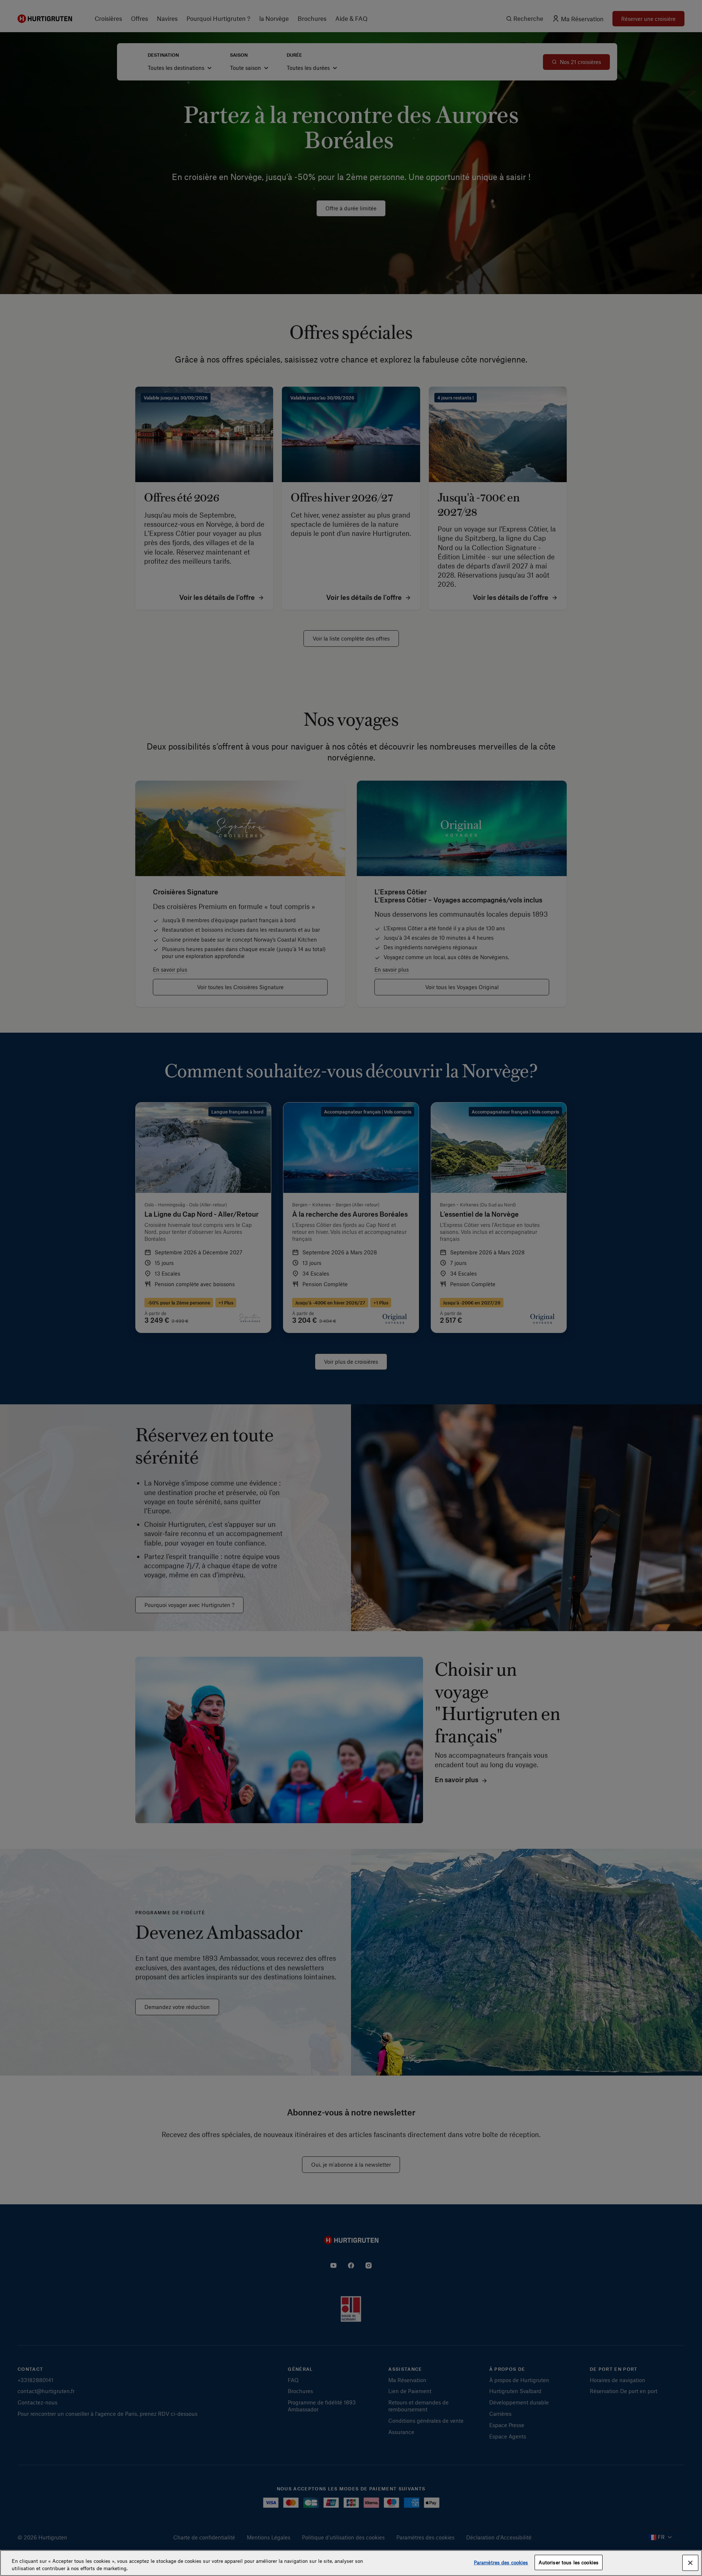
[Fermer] (690, 2563)
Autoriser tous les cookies (569, 2562)
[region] (351, 2563)
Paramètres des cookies (501, 2562)
